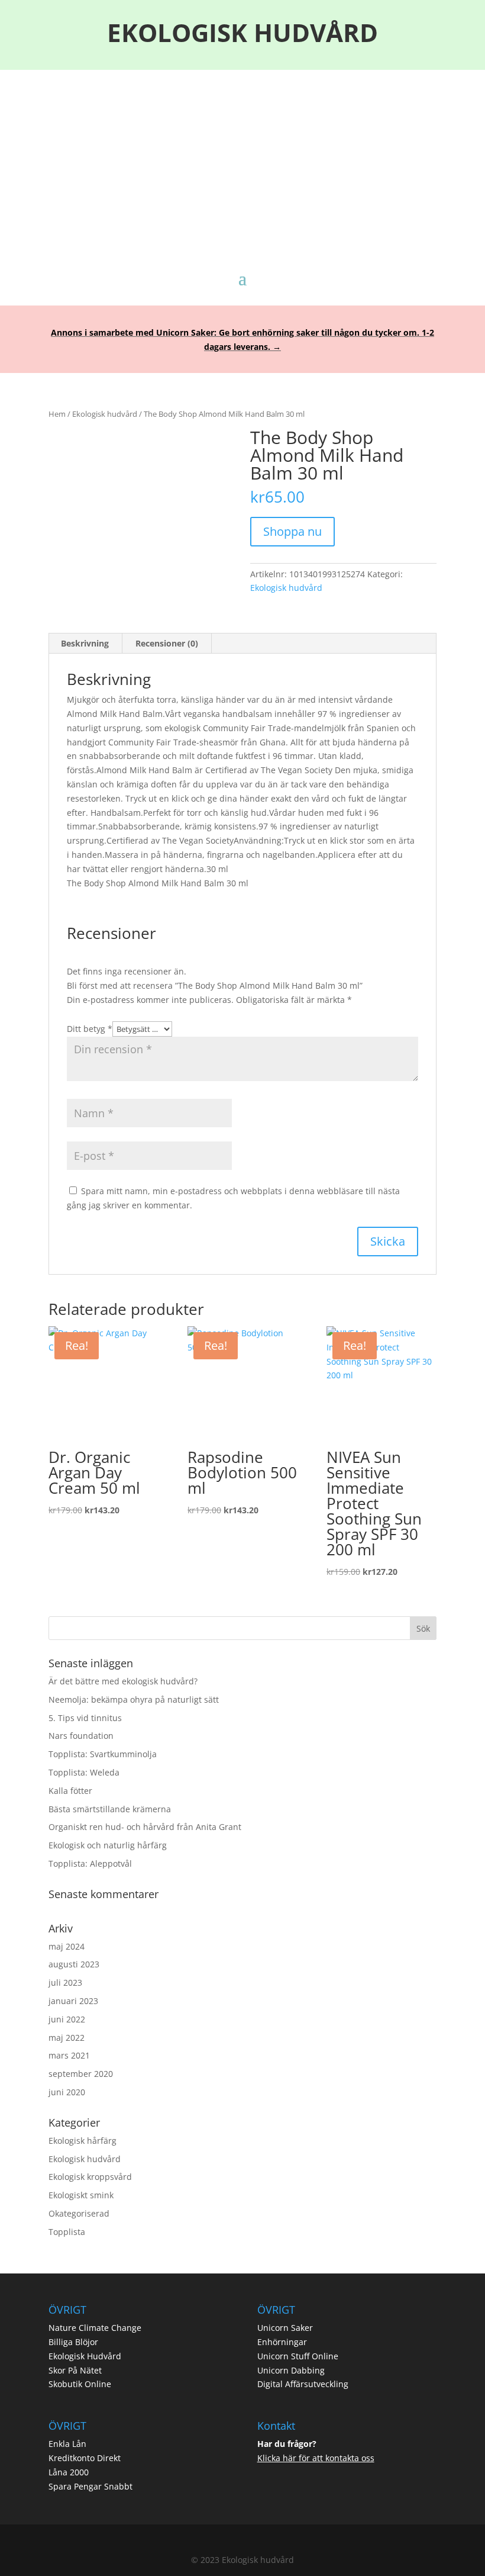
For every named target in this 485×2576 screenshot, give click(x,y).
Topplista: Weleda (84, 1772)
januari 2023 (73, 2001)
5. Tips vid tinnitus (85, 1718)
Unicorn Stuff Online (298, 2356)
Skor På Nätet (75, 2370)
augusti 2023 (74, 1964)
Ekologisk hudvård (105, 414)
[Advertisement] (242, 159)
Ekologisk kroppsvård (90, 2177)
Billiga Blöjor (73, 2342)
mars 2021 (69, 2055)
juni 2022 (67, 2019)
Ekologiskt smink (81, 2195)
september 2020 (81, 2074)
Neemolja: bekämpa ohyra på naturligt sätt (134, 1699)
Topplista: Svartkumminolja (103, 1754)
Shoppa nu (292, 531)
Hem (57, 414)
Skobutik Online (80, 2384)
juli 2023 (65, 1982)
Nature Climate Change (95, 2328)
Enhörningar (282, 2342)
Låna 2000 (69, 2472)
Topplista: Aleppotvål (90, 1863)
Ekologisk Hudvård (85, 2356)
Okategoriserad (79, 2213)
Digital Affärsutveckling (303, 2384)
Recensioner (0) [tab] (167, 643)
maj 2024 (67, 1946)
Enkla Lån (67, 2444)
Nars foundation (81, 1736)
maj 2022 (67, 2038)
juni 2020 (67, 2092)
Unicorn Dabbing (291, 2370)
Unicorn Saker (285, 2328)
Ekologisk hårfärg (83, 2141)
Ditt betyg (90, 1029)
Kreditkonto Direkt (85, 2458)
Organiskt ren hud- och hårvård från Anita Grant (145, 1827)
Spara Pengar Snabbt (90, 2486)
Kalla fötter (70, 1791)
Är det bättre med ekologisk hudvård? (123, 1681)
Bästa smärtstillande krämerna (110, 1809)
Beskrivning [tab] (85, 643)
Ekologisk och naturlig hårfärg (108, 1845)
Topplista (67, 2232)
